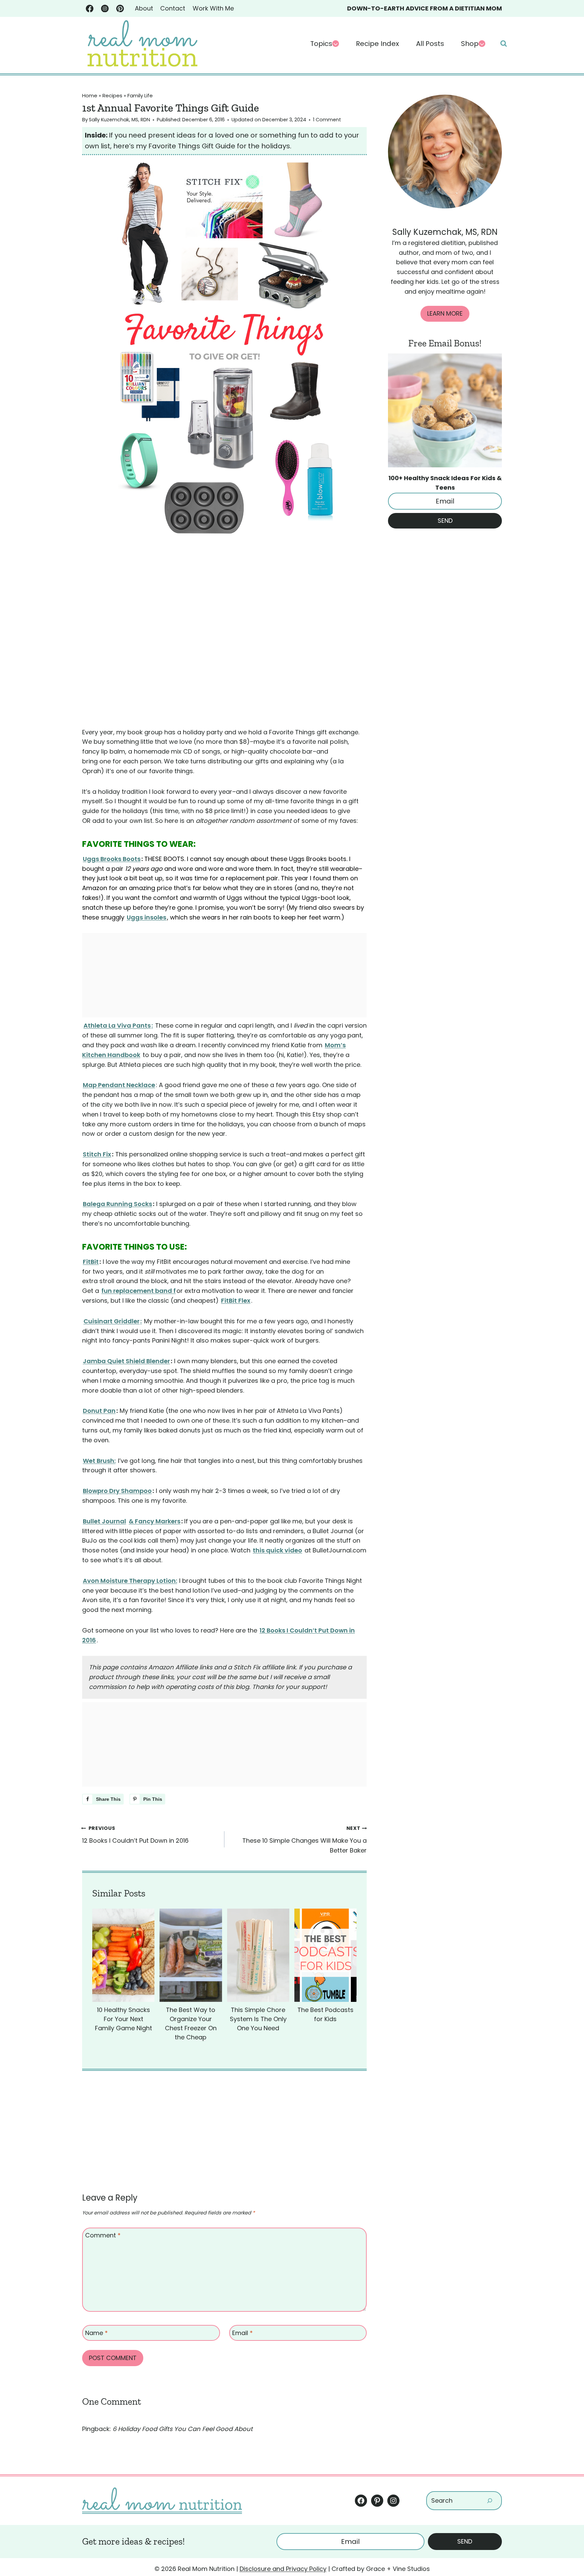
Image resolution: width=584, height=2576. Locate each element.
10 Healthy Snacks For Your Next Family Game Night (124, 2019)
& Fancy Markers (155, 1521)
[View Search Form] (504, 44)
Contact (173, 8)
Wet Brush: (99, 1461)
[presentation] (123, 1955)
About (144, 8)
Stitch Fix (97, 1154)
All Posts (430, 44)
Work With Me (213, 8)
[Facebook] (90, 9)
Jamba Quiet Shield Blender (126, 1361)
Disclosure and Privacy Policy (283, 2569)
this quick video (277, 1550)
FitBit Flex (236, 1301)
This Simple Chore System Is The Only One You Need (258, 2019)
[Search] (490, 2500)
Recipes (112, 95)
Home (90, 95)
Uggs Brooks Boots (112, 859)
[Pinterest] (120, 9)
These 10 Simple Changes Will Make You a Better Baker (305, 1840)
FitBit (91, 1262)
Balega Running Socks (117, 1204)
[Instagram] (105, 9)
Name (96, 2333)
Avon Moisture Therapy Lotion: (130, 1581)
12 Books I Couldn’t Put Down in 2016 (135, 1835)
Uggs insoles (147, 917)
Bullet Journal (104, 1521)
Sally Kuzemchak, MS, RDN (119, 120)
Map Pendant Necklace (119, 1085)
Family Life (140, 95)
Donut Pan (99, 1411)
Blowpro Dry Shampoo (117, 1491)
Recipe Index (378, 44)
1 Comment (327, 120)
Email (242, 2333)
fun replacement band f (139, 1291)
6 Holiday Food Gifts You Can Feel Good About (183, 2429)
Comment (103, 2236)
